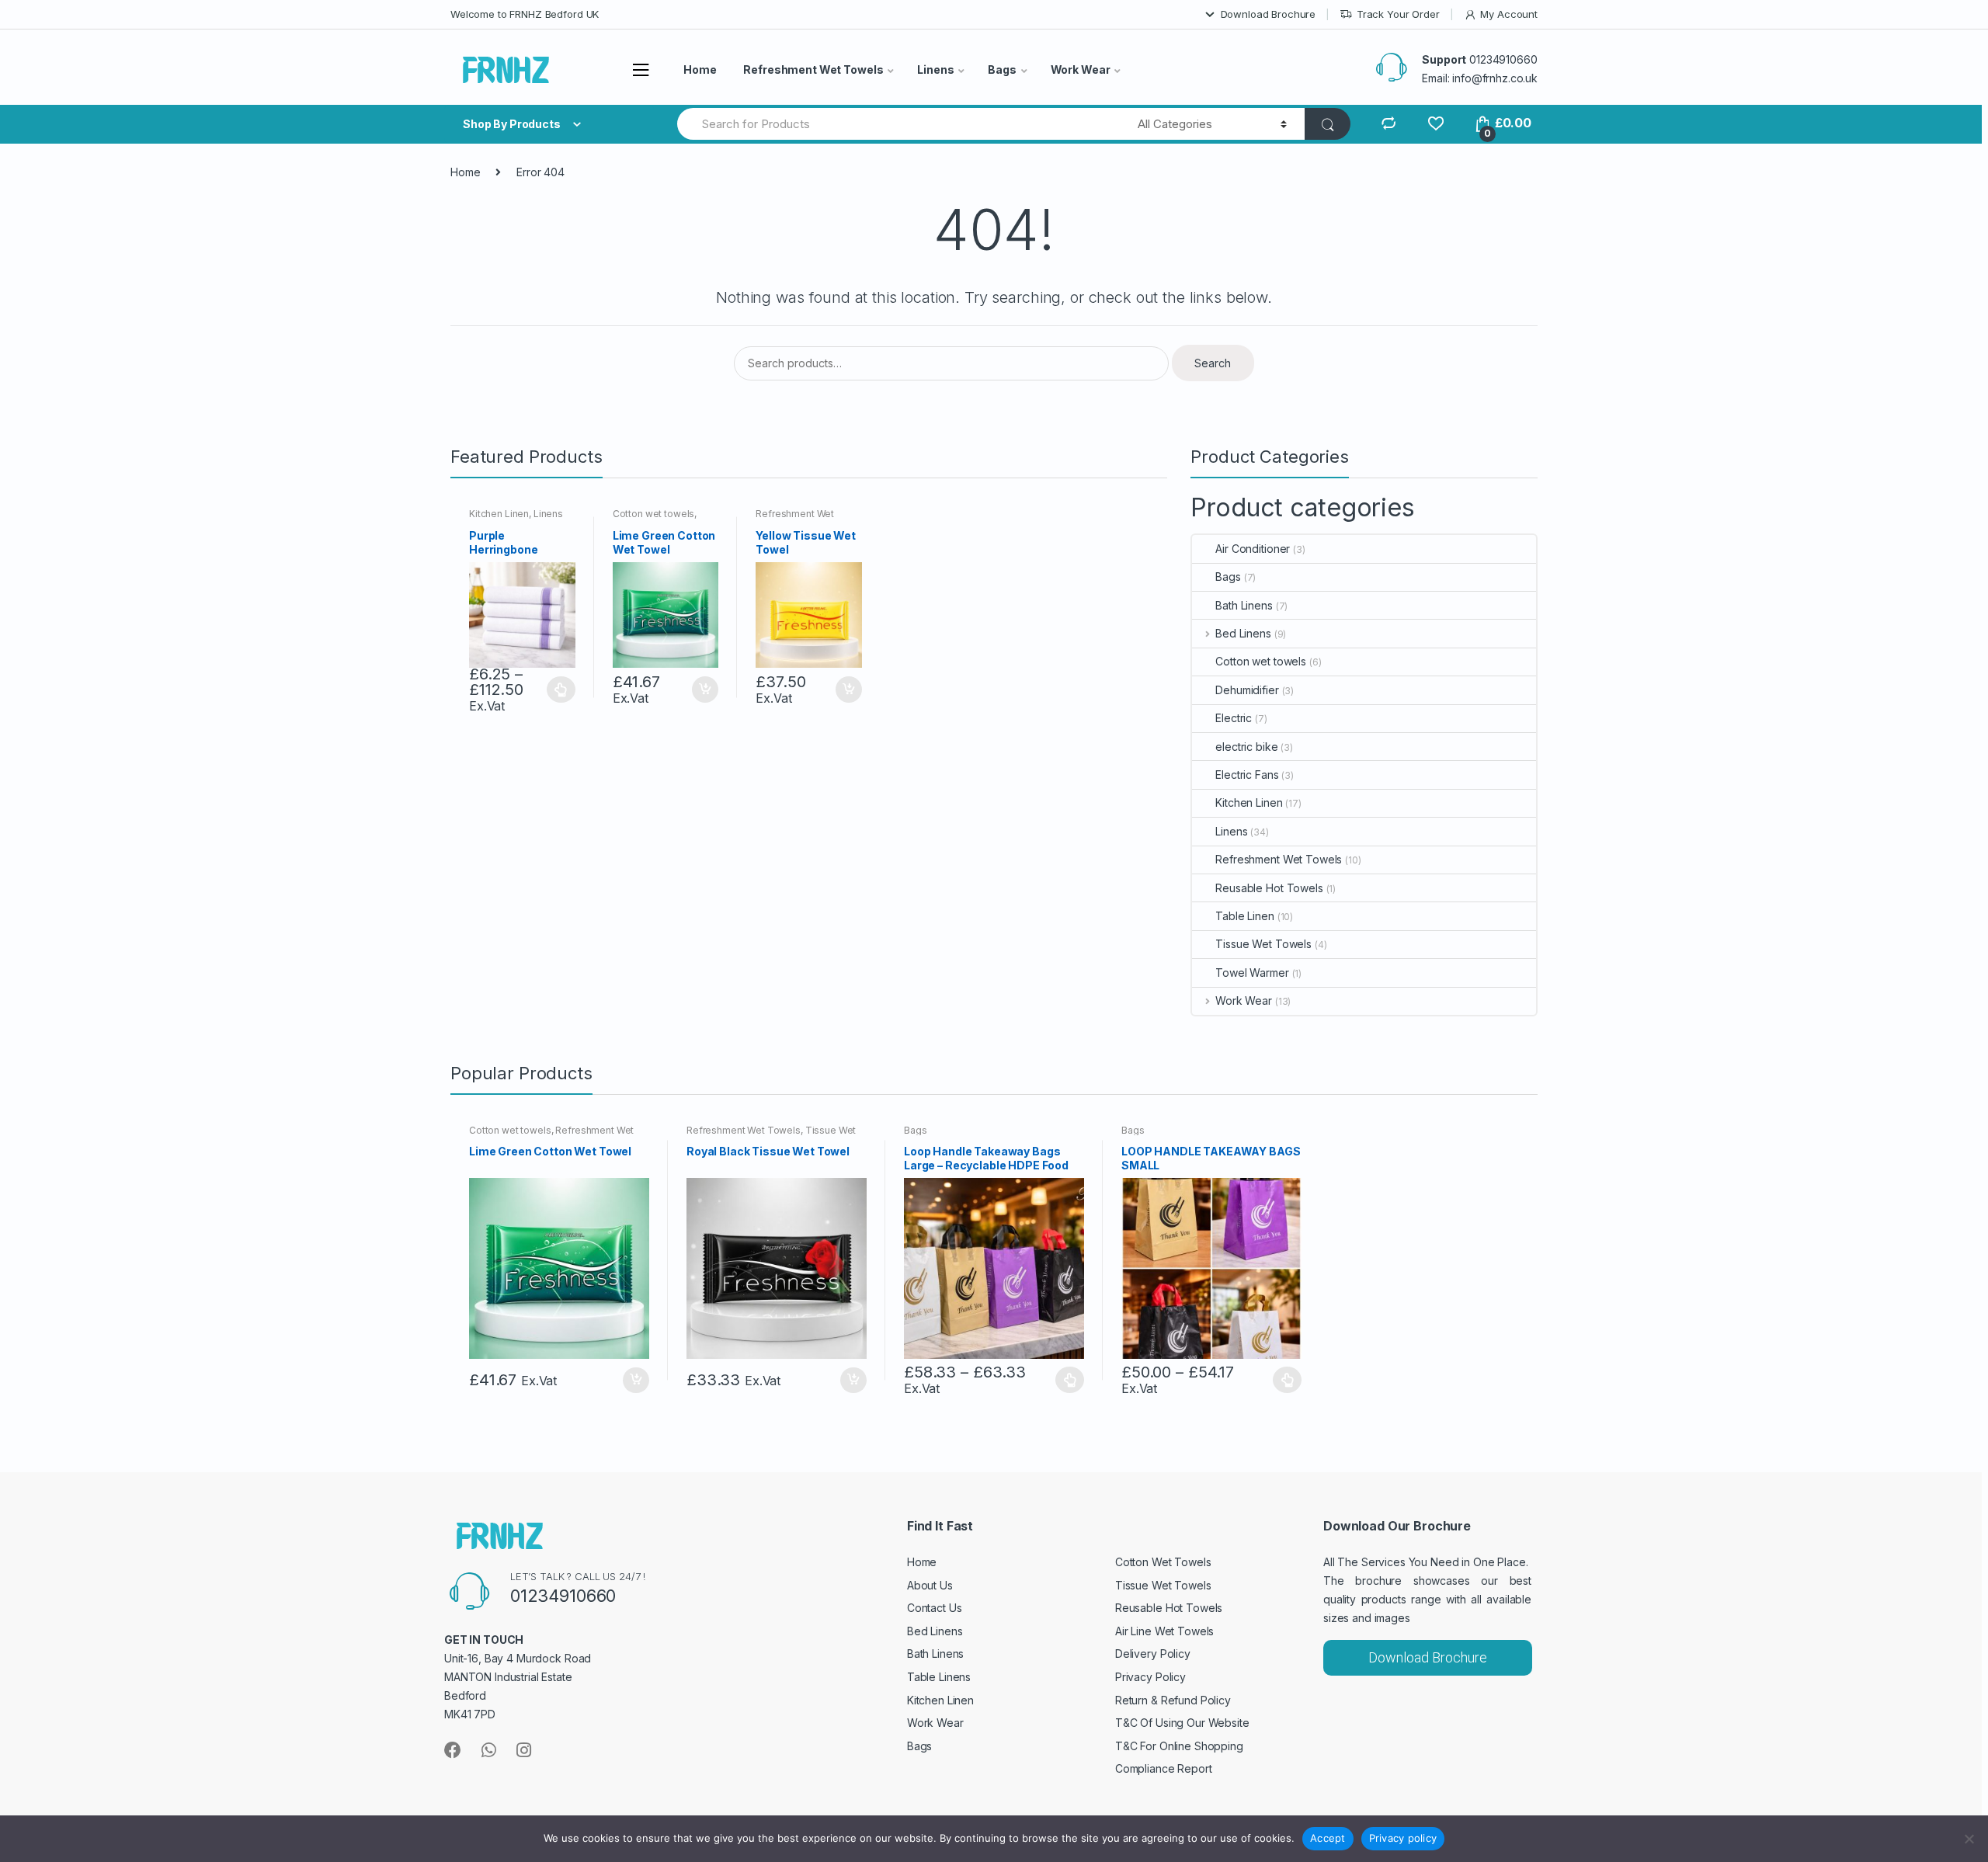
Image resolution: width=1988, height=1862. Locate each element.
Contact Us (935, 1608)
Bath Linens (1244, 605)
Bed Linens (1243, 633)
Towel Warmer (1252, 973)
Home (700, 69)
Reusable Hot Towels (1269, 888)
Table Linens (939, 1677)
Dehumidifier (1247, 690)
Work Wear (1081, 69)
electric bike (1246, 747)
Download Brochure (1269, 14)
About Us (930, 1585)
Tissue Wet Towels (1263, 944)
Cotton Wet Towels (1163, 1562)
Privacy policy (1403, 1838)
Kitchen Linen (499, 514)
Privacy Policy (1150, 1677)
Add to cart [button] (704, 690)
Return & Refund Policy (1173, 1700)
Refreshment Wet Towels (813, 69)
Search (1213, 363)
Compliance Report (1164, 1768)
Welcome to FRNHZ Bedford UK (525, 14)
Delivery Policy (1153, 1654)
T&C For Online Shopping (1179, 1746)
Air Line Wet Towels (1164, 1631)
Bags (1002, 69)
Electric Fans (1247, 775)
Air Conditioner (1253, 549)
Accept (1328, 1838)
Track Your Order (1398, 14)
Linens (935, 69)
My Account (1509, 14)
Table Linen (1244, 916)
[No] (1969, 1839)
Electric (1234, 718)
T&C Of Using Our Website (1182, 1723)
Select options (561, 690)
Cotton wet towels (654, 514)
